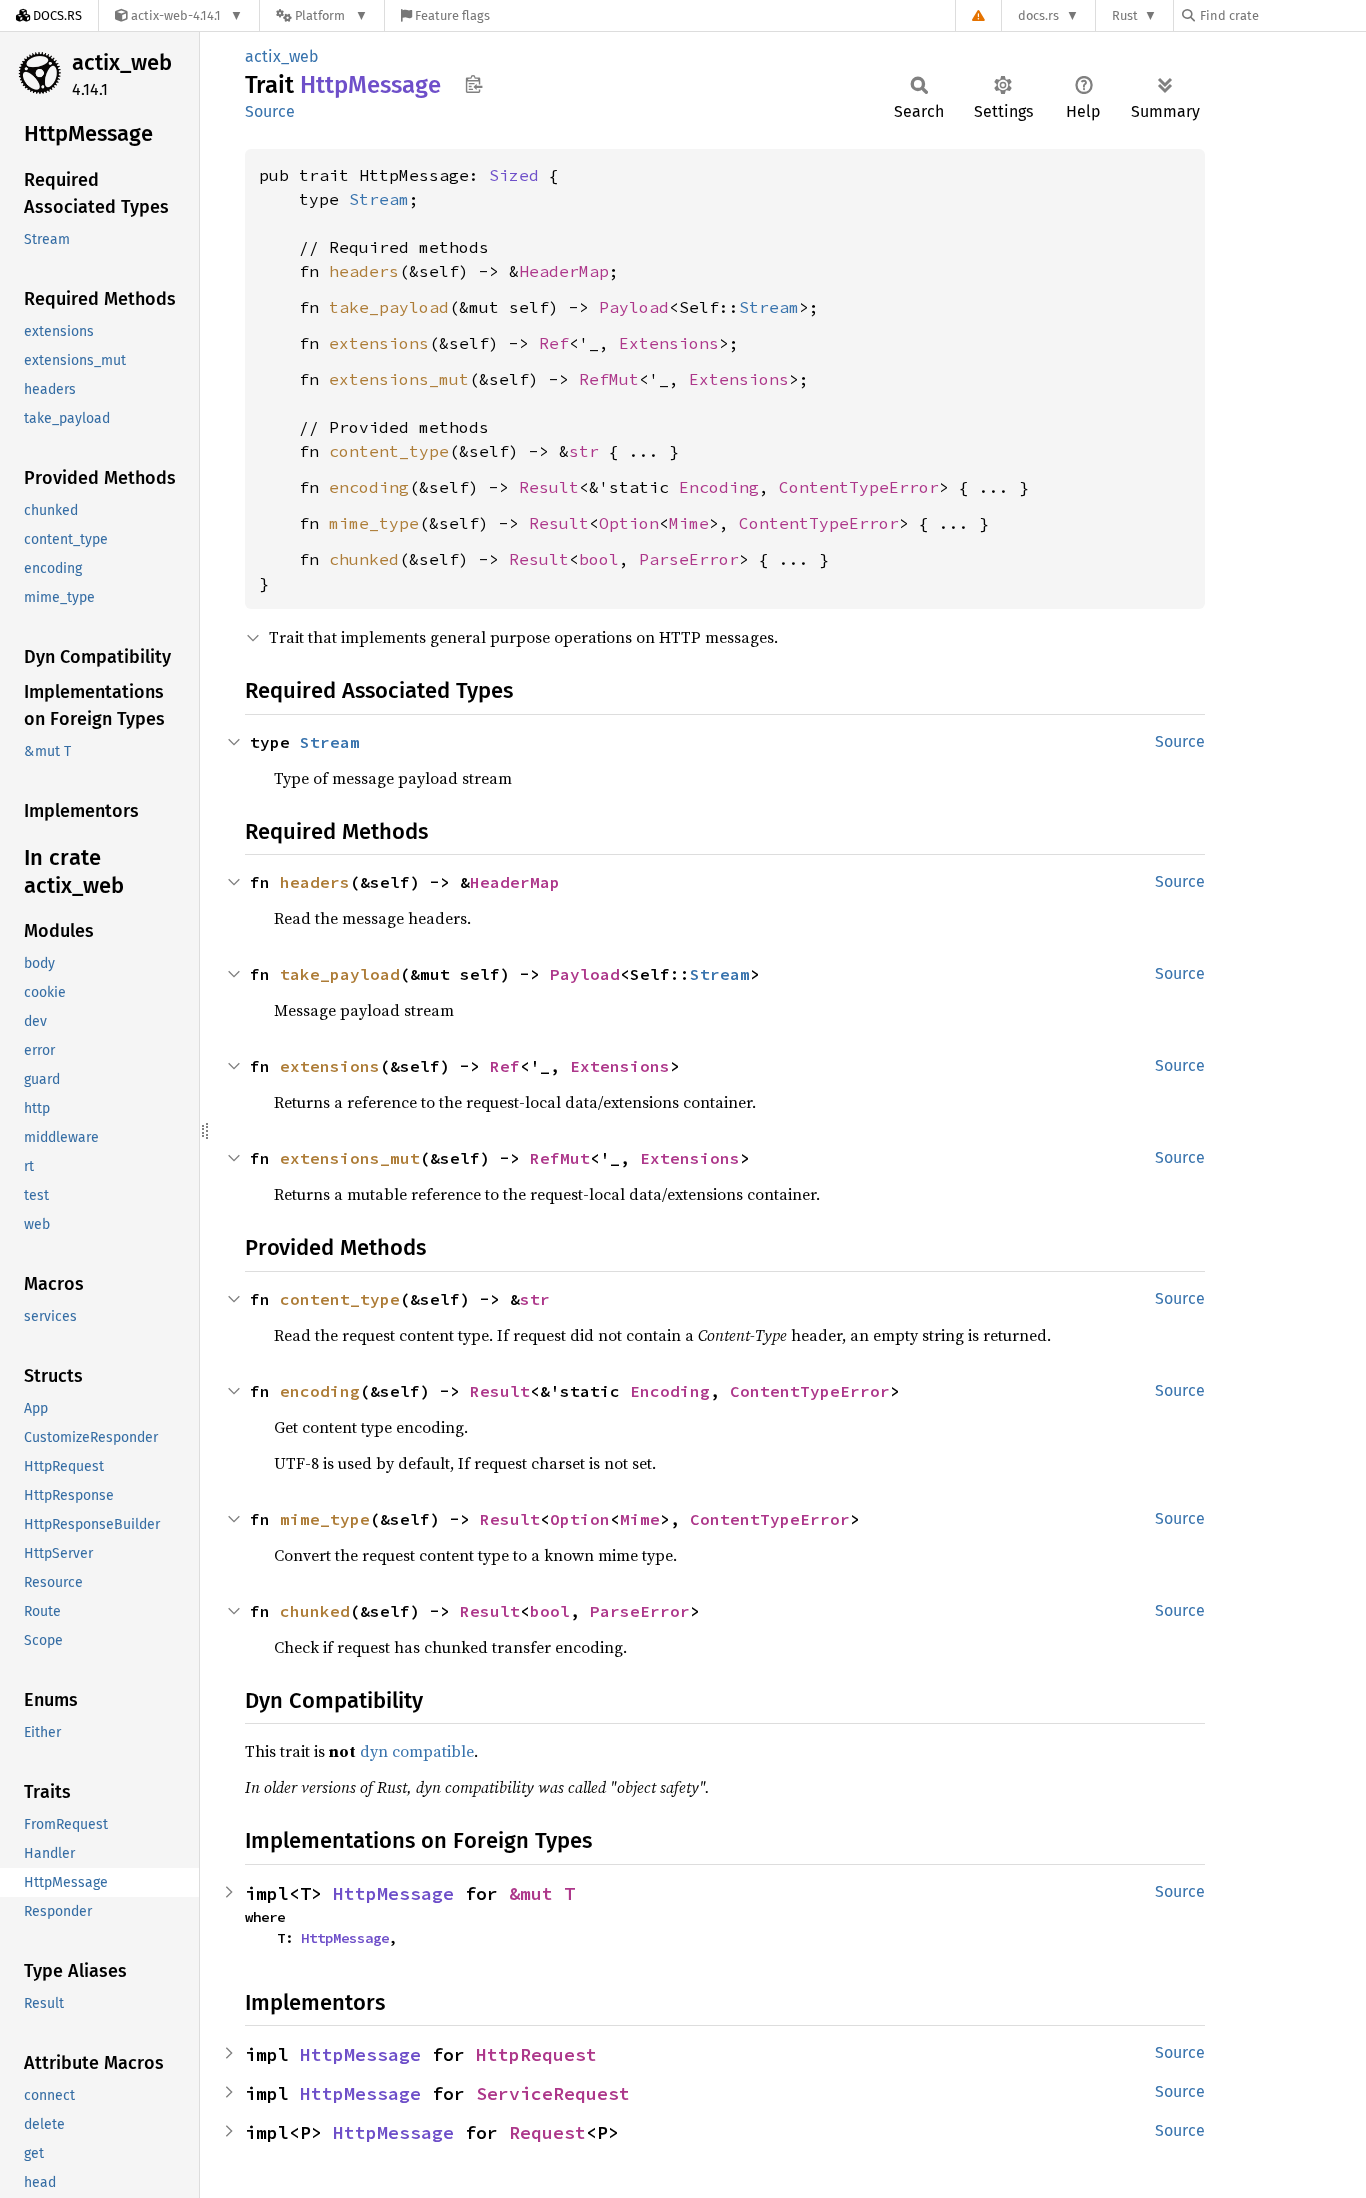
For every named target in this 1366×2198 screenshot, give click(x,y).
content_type (389, 451)
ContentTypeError (859, 487)
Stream (379, 199)
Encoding (719, 487)
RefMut (609, 379)
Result (549, 487)
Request (547, 2132)
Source (270, 111)
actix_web (122, 62)
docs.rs (1038, 15)
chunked (364, 559)
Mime (689, 523)
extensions (379, 343)
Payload (634, 307)
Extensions (669, 343)
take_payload (389, 307)
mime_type (374, 523)
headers (364, 271)
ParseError (689, 559)
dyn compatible (417, 1751)
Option (629, 523)
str (584, 451)
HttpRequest (536, 2054)
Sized (514, 175)
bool (599, 559)
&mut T (542, 1893)
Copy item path (473, 84)
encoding (369, 487)
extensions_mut (399, 379)
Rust (1125, 15)
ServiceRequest (553, 2093)
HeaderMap (564, 271)
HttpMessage (393, 1893)
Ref (554, 343)
